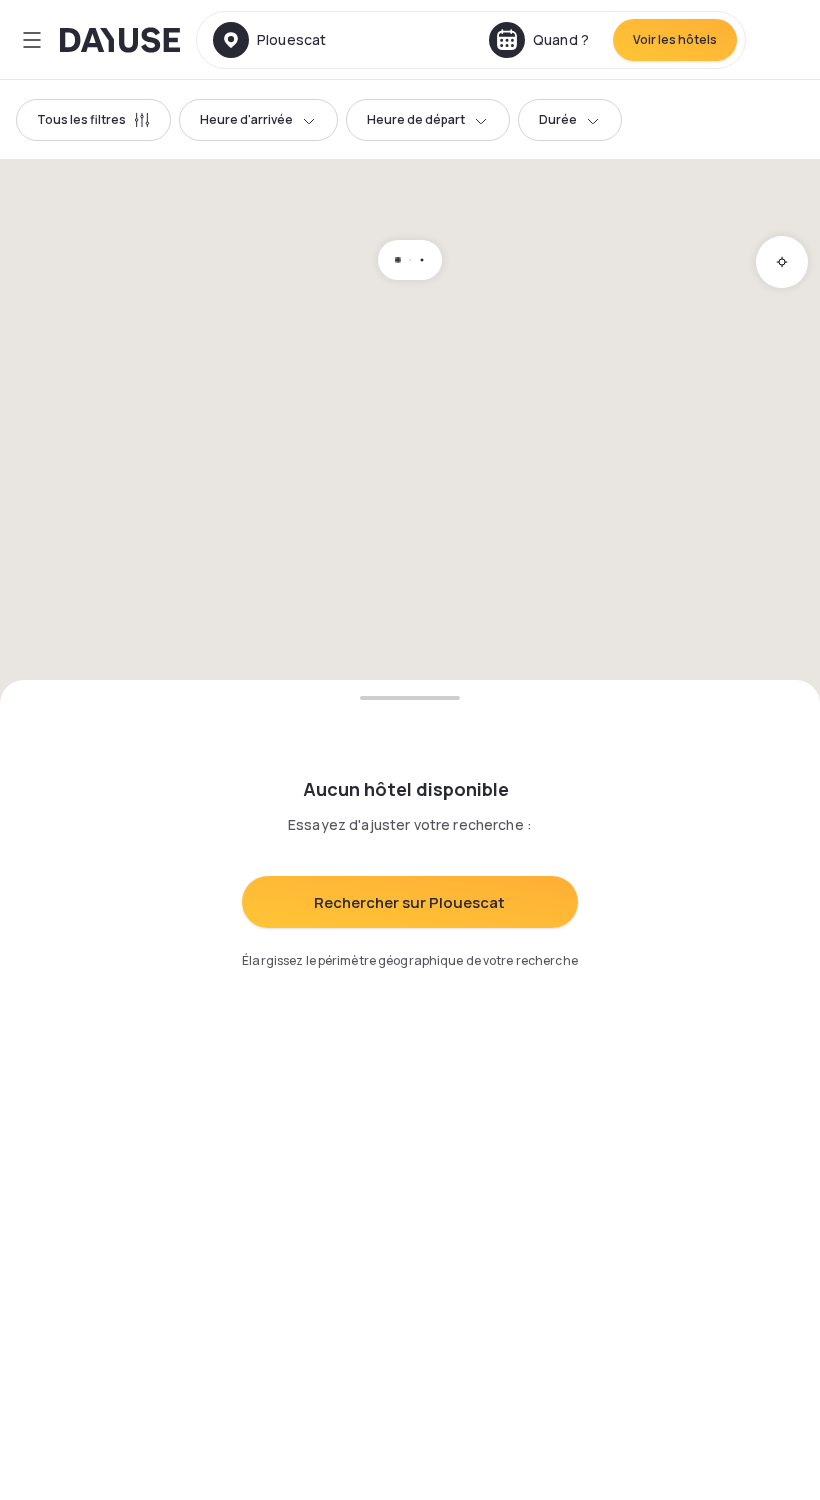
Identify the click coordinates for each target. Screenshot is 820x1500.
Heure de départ (416, 119)
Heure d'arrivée (246, 119)
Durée (558, 119)
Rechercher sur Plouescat (409, 902)
